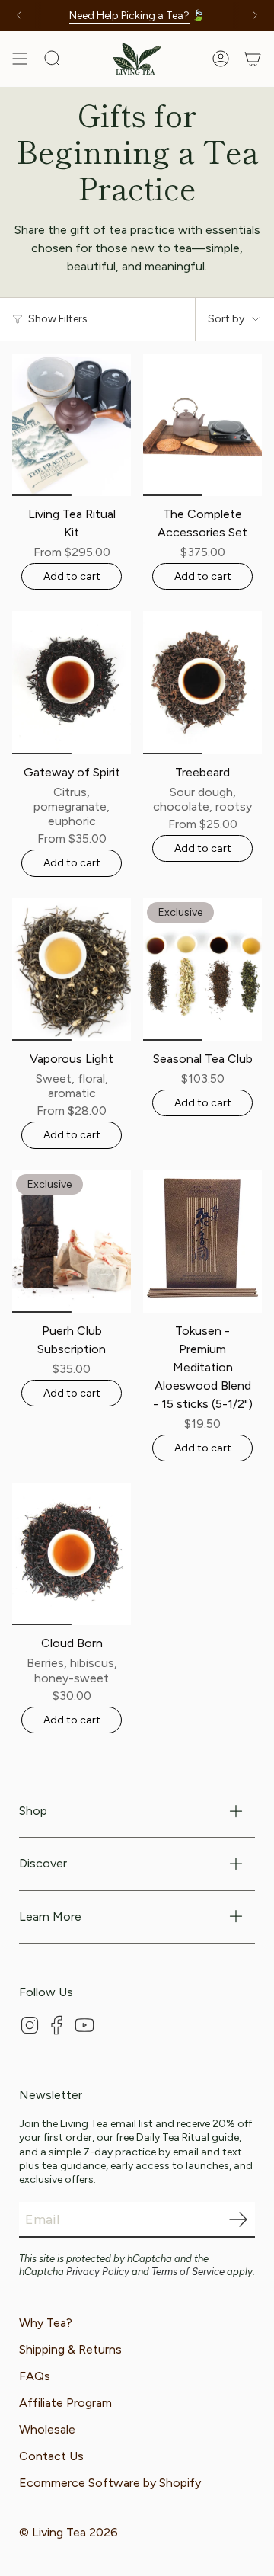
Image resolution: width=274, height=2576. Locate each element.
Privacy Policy (98, 2272)
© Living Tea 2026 (68, 2532)
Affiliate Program (65, 2403)
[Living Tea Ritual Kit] (72, 425)
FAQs (35, 2376)
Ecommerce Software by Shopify (110, 2483)
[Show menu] (20, 59)
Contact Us (51, 2456)
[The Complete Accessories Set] (202, 425)
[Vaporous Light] (72, 970)
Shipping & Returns (70, 2349)
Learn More (50, 1917)
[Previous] (19, 15)
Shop (33, 1811)
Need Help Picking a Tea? (129, 16)
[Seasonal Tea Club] (202, 970)
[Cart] (253, 59)
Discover (43, 1863)
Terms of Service (188, 2272)
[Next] (255, 15)
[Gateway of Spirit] (72, 682)
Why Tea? (46, 2323)
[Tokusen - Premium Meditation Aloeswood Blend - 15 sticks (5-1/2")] (202, 1242)
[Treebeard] (202, 682)
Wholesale (47, 2429)
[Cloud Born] (72, 1554)
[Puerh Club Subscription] (72, 1242)
